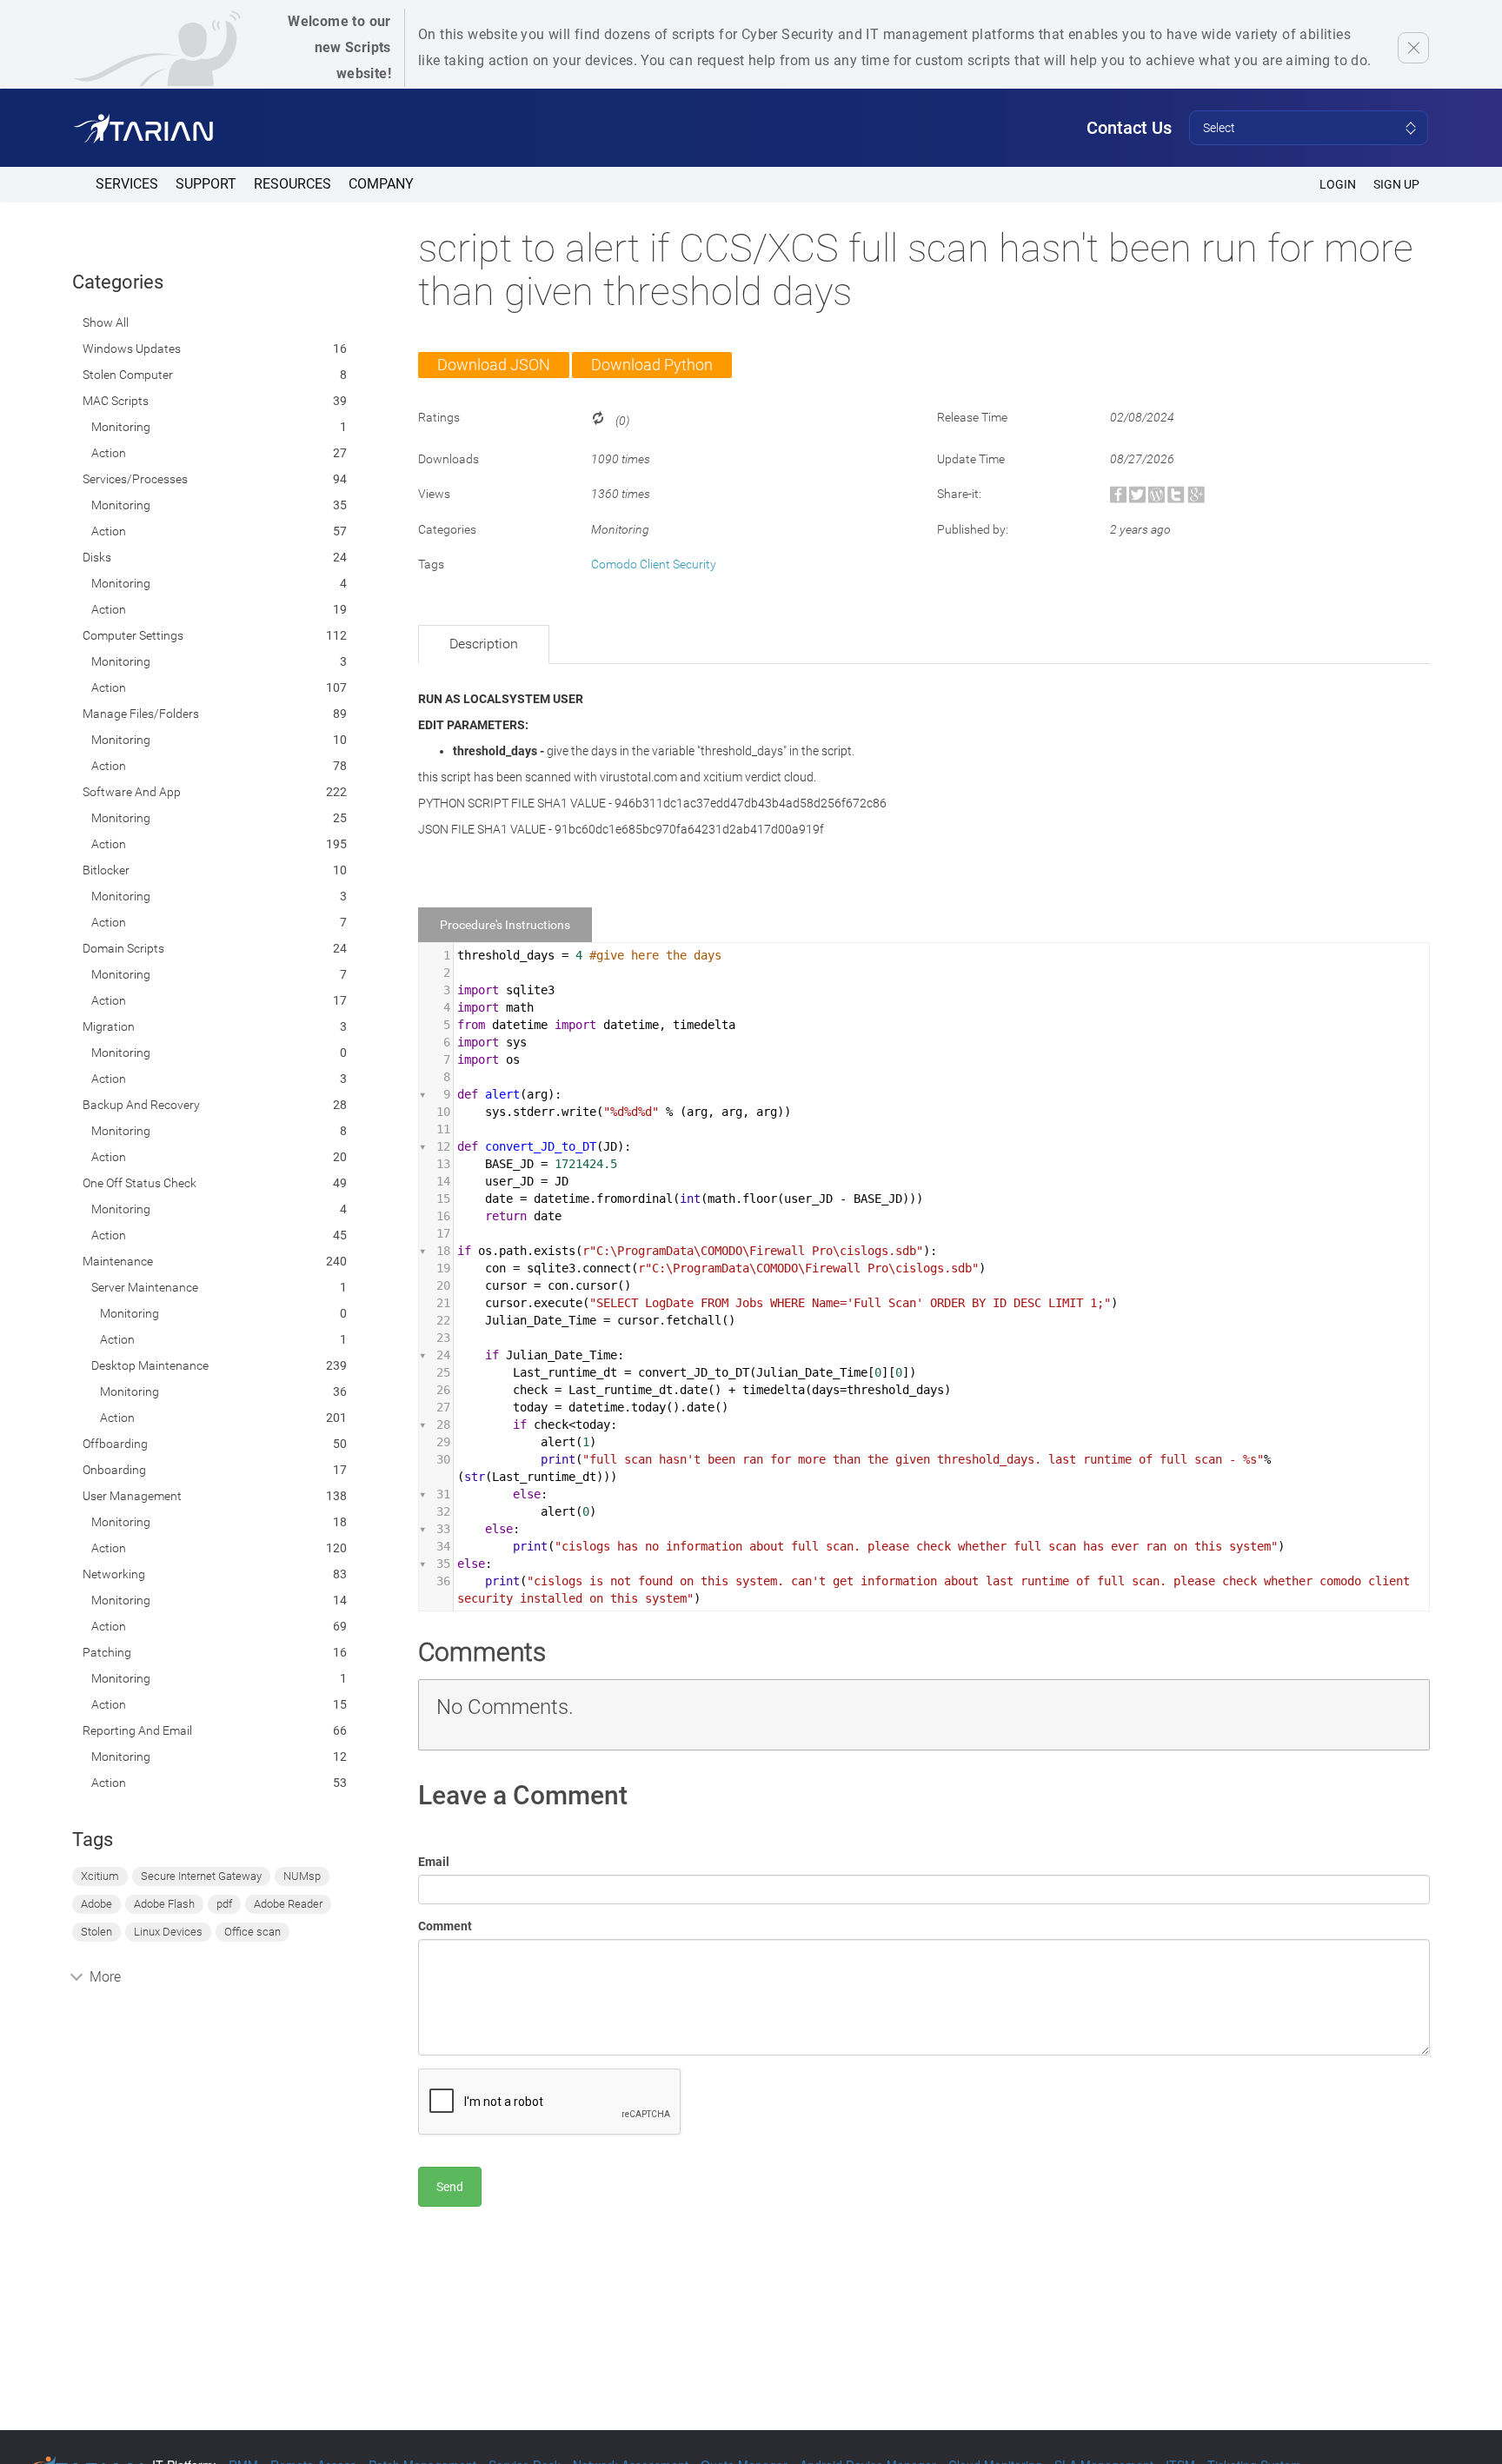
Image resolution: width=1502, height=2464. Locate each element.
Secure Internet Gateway (201, 1876)
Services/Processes (135, 479)
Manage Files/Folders (141, 714)
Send (450, 2187)
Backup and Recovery (141, 1105)
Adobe (96, 1904)
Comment (445, 1926)
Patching (107, 1652)
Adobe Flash (164, 1904)
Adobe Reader (288, 1904)
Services (127, 184)
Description (484, 644)
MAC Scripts (116, 401)
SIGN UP (1396, 184)
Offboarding (115, 1444)
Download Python (652, 365)
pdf (224, 1904)
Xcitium (100, 1876)
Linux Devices (168, 1932)
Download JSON (494, 365)
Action (109, 453)
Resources (292, 184)
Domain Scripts (123, 948)
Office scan (253, 1932)
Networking (114, 1574)
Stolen (96, 1932)
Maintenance (118, 1261)
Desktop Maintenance (150, 1365)
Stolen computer (128, 375)
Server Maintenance (145, 1287)
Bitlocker (106, 870)
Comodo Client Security (654, 564)
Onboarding (114, 1470)
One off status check (140, 1183)
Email (434, 1862)
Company (381, 184)
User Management (132, 1496)
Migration (109, 1026)
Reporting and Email (137, 1730)
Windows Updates (132, 349)
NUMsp (302, 1876)
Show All (106, 322)
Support (206, 184)
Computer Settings (133, 635)
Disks (97, 557)
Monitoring (121, 427)
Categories (118, 282)
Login (1338, 184)
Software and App (132, 792)
